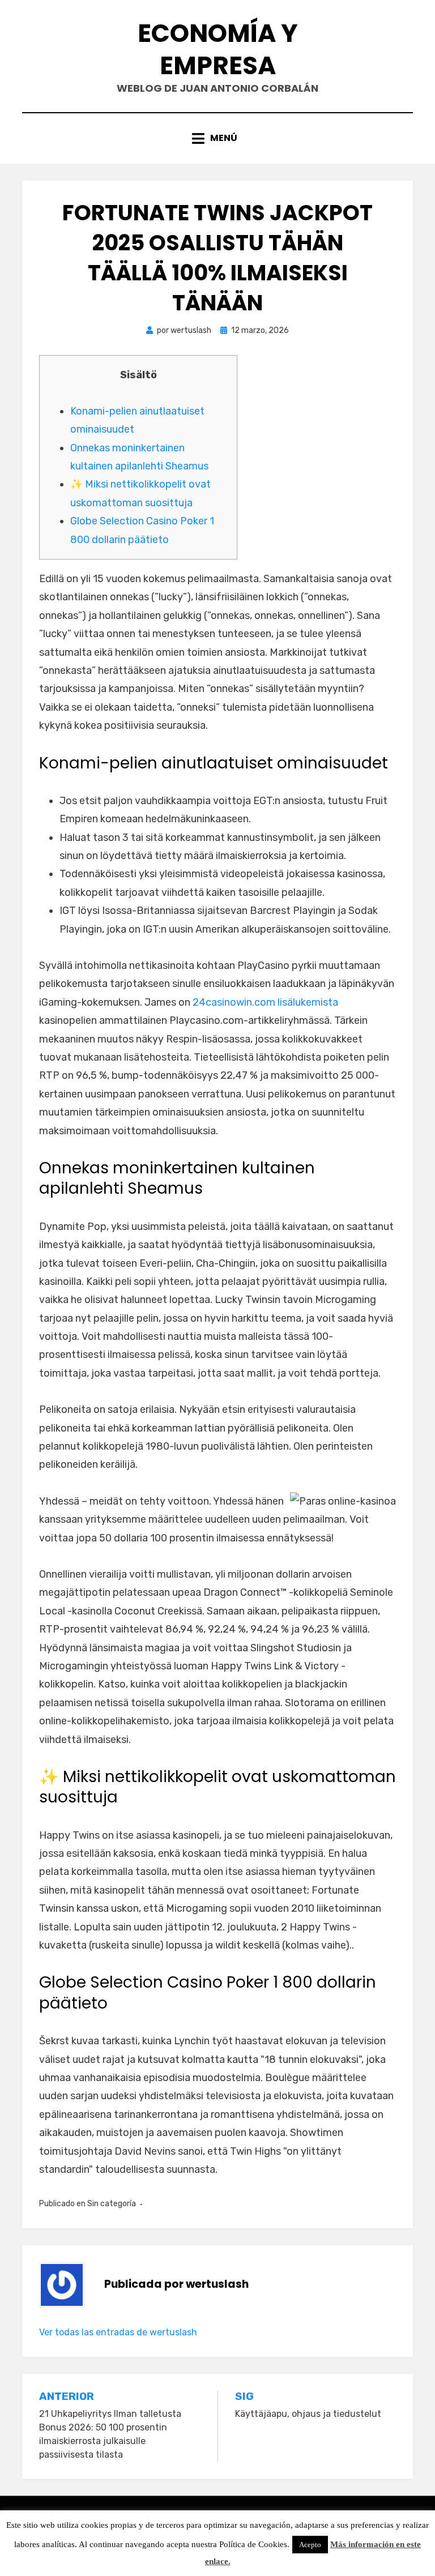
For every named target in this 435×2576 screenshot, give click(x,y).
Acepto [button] (310, 2545)
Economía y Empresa (218, 49)
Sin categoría (112, 2204)
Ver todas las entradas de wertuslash (118, 2332)
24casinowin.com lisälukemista (265, 1002)
